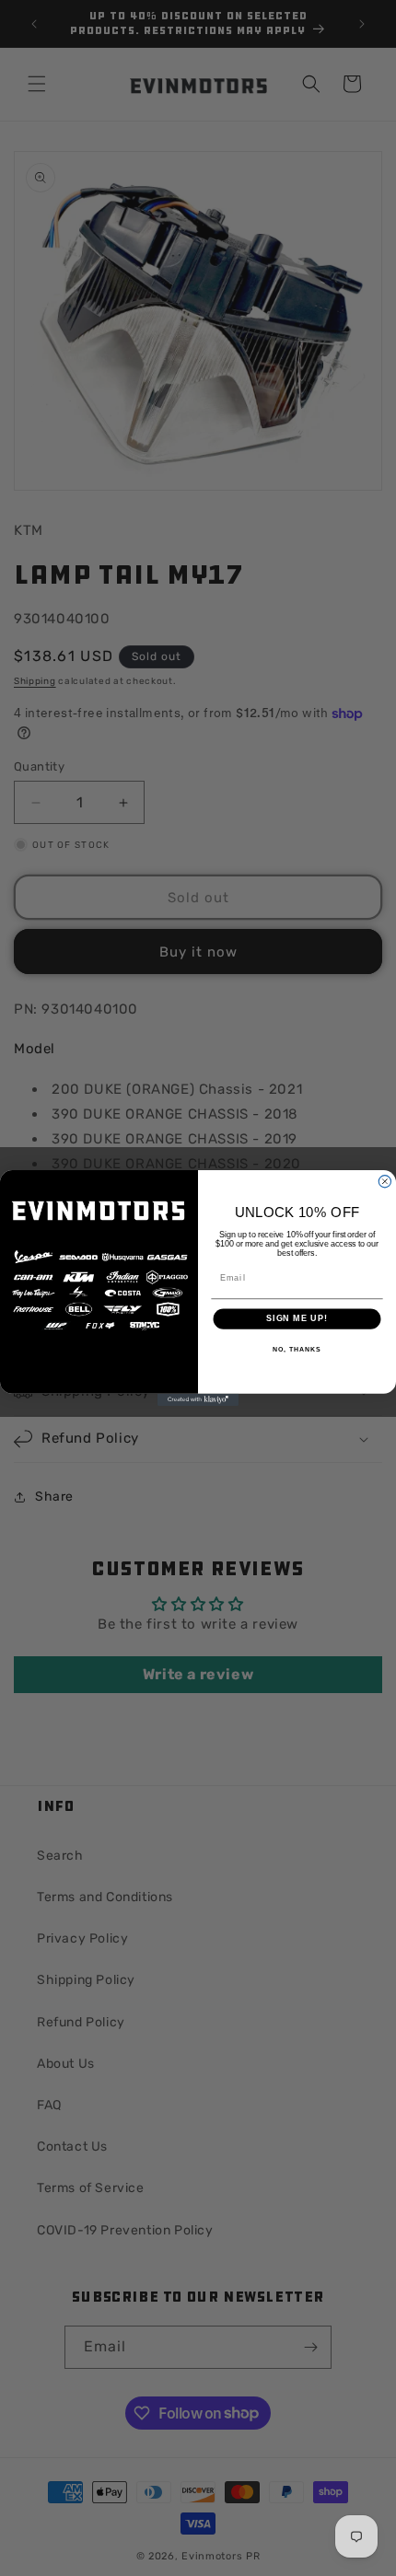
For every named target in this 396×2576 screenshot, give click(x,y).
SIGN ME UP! (297, 1319)
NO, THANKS (297, 1350)
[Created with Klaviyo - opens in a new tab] (198, 1400)
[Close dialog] (384, 1182)
